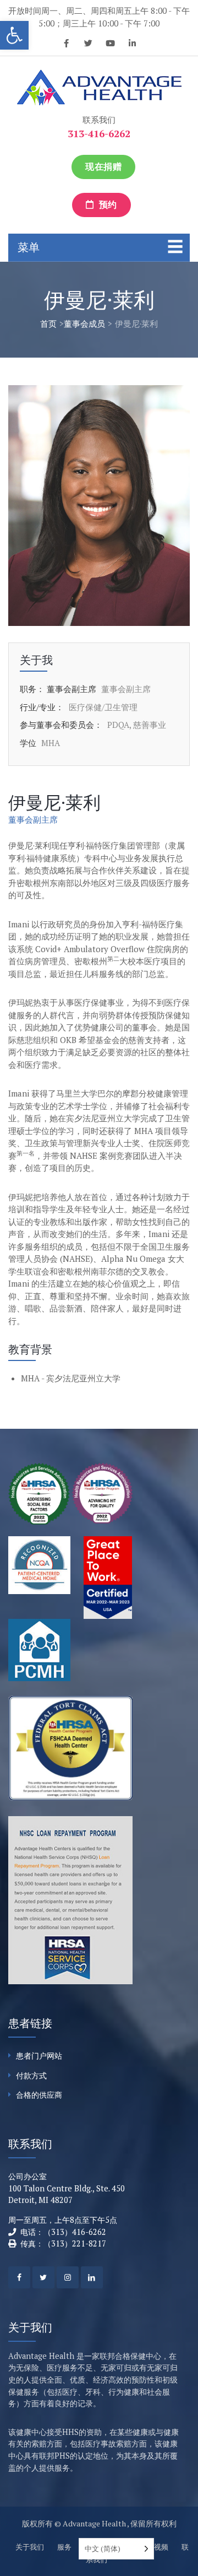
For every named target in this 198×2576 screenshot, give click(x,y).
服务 (64, 2547)
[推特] (43, 2277)
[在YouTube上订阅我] (110, 45)
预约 (107, 205)
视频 (161, 2547)
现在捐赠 (103, 167)
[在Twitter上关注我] (88, 45)
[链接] (92, 2277)
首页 (48, 323)
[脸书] (19, 2277)
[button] (14, 35)
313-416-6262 (99, 133)
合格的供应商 (39, 2095)
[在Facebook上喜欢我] (66, 45)
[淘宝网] (68, 2277)
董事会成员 (84, 323)
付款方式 (31, 2075)
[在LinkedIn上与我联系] (132, 45)
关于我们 (30, 2547)
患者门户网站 (39, 2056)
